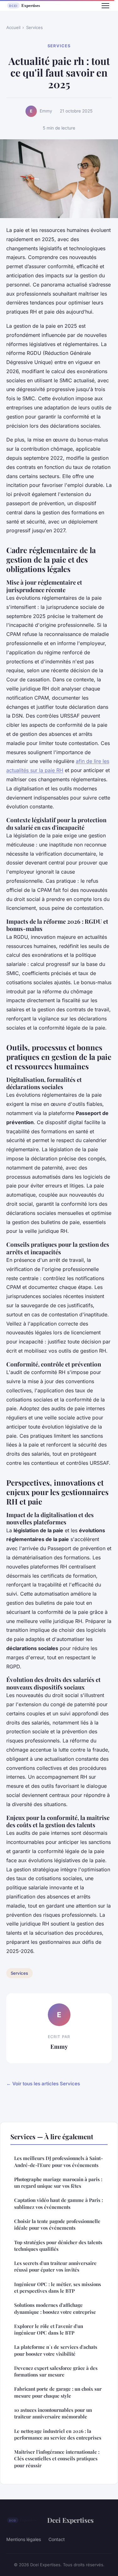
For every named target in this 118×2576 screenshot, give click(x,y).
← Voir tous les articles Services (43, 2084)
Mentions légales (24, 2539)
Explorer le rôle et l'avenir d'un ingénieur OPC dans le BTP (49, 2329)
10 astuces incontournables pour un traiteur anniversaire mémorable (53, 2413)
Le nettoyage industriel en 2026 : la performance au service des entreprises (58, 2434)
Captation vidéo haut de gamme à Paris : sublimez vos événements (59, 2203)
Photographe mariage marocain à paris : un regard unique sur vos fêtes (58, 2183)
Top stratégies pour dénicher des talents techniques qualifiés (58, 2246)
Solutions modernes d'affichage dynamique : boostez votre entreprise (55, 2308)
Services (34, 27)
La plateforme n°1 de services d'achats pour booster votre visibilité (56, 2350)
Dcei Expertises (70, 2520)
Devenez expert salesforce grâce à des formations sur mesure (56, 2371)
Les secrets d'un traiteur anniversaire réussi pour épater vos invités (55, 2266)
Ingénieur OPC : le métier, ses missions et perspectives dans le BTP (58, 2287)
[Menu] (105, 6)
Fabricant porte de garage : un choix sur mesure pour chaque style (58, 2392)
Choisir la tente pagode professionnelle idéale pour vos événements (57, 2224)
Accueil (13, 27)
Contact (57, 2539)
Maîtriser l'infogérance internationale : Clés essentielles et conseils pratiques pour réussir (57, 2459)
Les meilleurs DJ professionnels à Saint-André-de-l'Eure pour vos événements (59, 2161)
